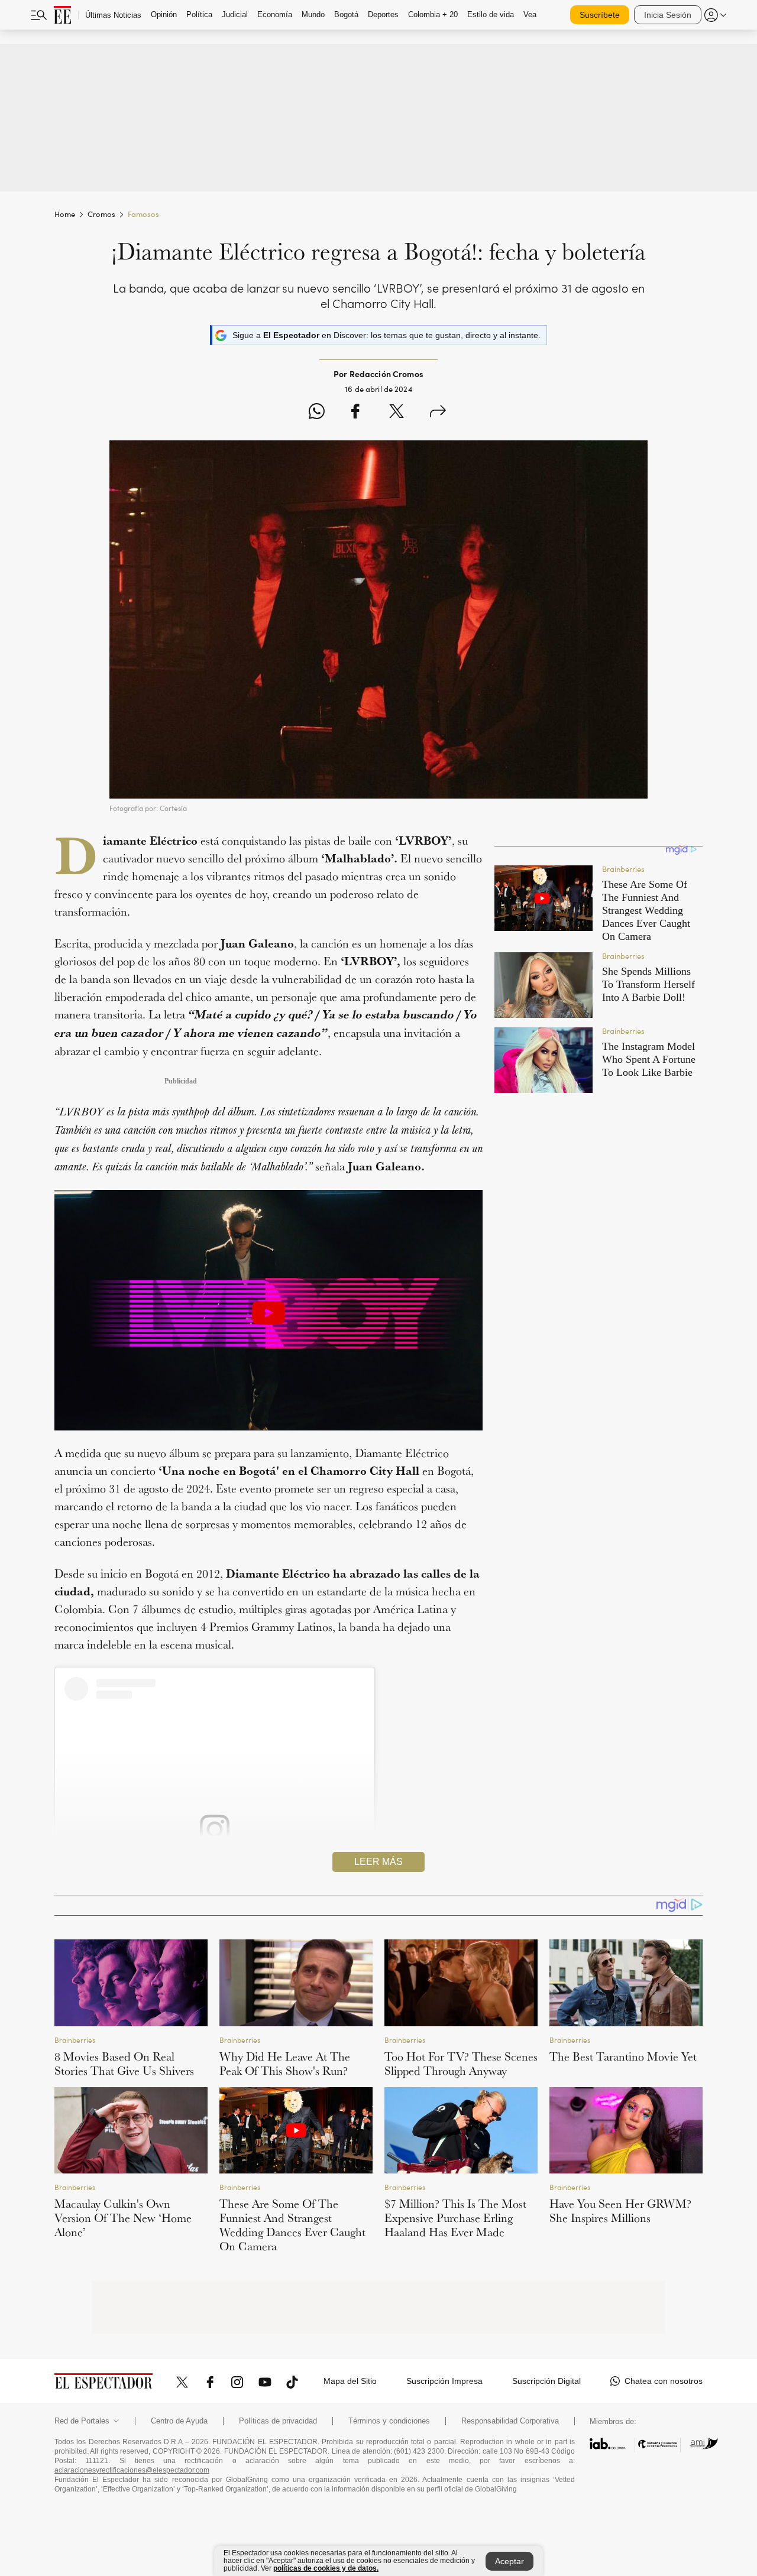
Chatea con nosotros (664, 2381)
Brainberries (75, 2040)
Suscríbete (600, 15)
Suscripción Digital (546, 2381)
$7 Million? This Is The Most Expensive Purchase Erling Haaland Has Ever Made (455, 2218)
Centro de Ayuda (179, 2421)
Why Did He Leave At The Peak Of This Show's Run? (285, 2064)
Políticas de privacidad (278, 2421)
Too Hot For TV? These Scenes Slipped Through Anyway (461, 2064)
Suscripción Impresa (444, 2381)
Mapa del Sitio (350, 2381)
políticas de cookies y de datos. (326, 2568)
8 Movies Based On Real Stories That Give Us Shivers (124, 2064)
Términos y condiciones (389, 2421)
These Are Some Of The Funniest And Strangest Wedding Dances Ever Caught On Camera (292, 2225)
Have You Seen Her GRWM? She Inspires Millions (620, 2211)
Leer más (378, 1862)
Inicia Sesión (668, 15)
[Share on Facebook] (355, 413)
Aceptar (509, 2561)
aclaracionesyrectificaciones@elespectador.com (132, 2470)
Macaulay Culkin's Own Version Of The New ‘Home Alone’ (123, 2218)
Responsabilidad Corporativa (510, 2421)
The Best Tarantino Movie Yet (623, 2056)
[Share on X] (397, 413)
